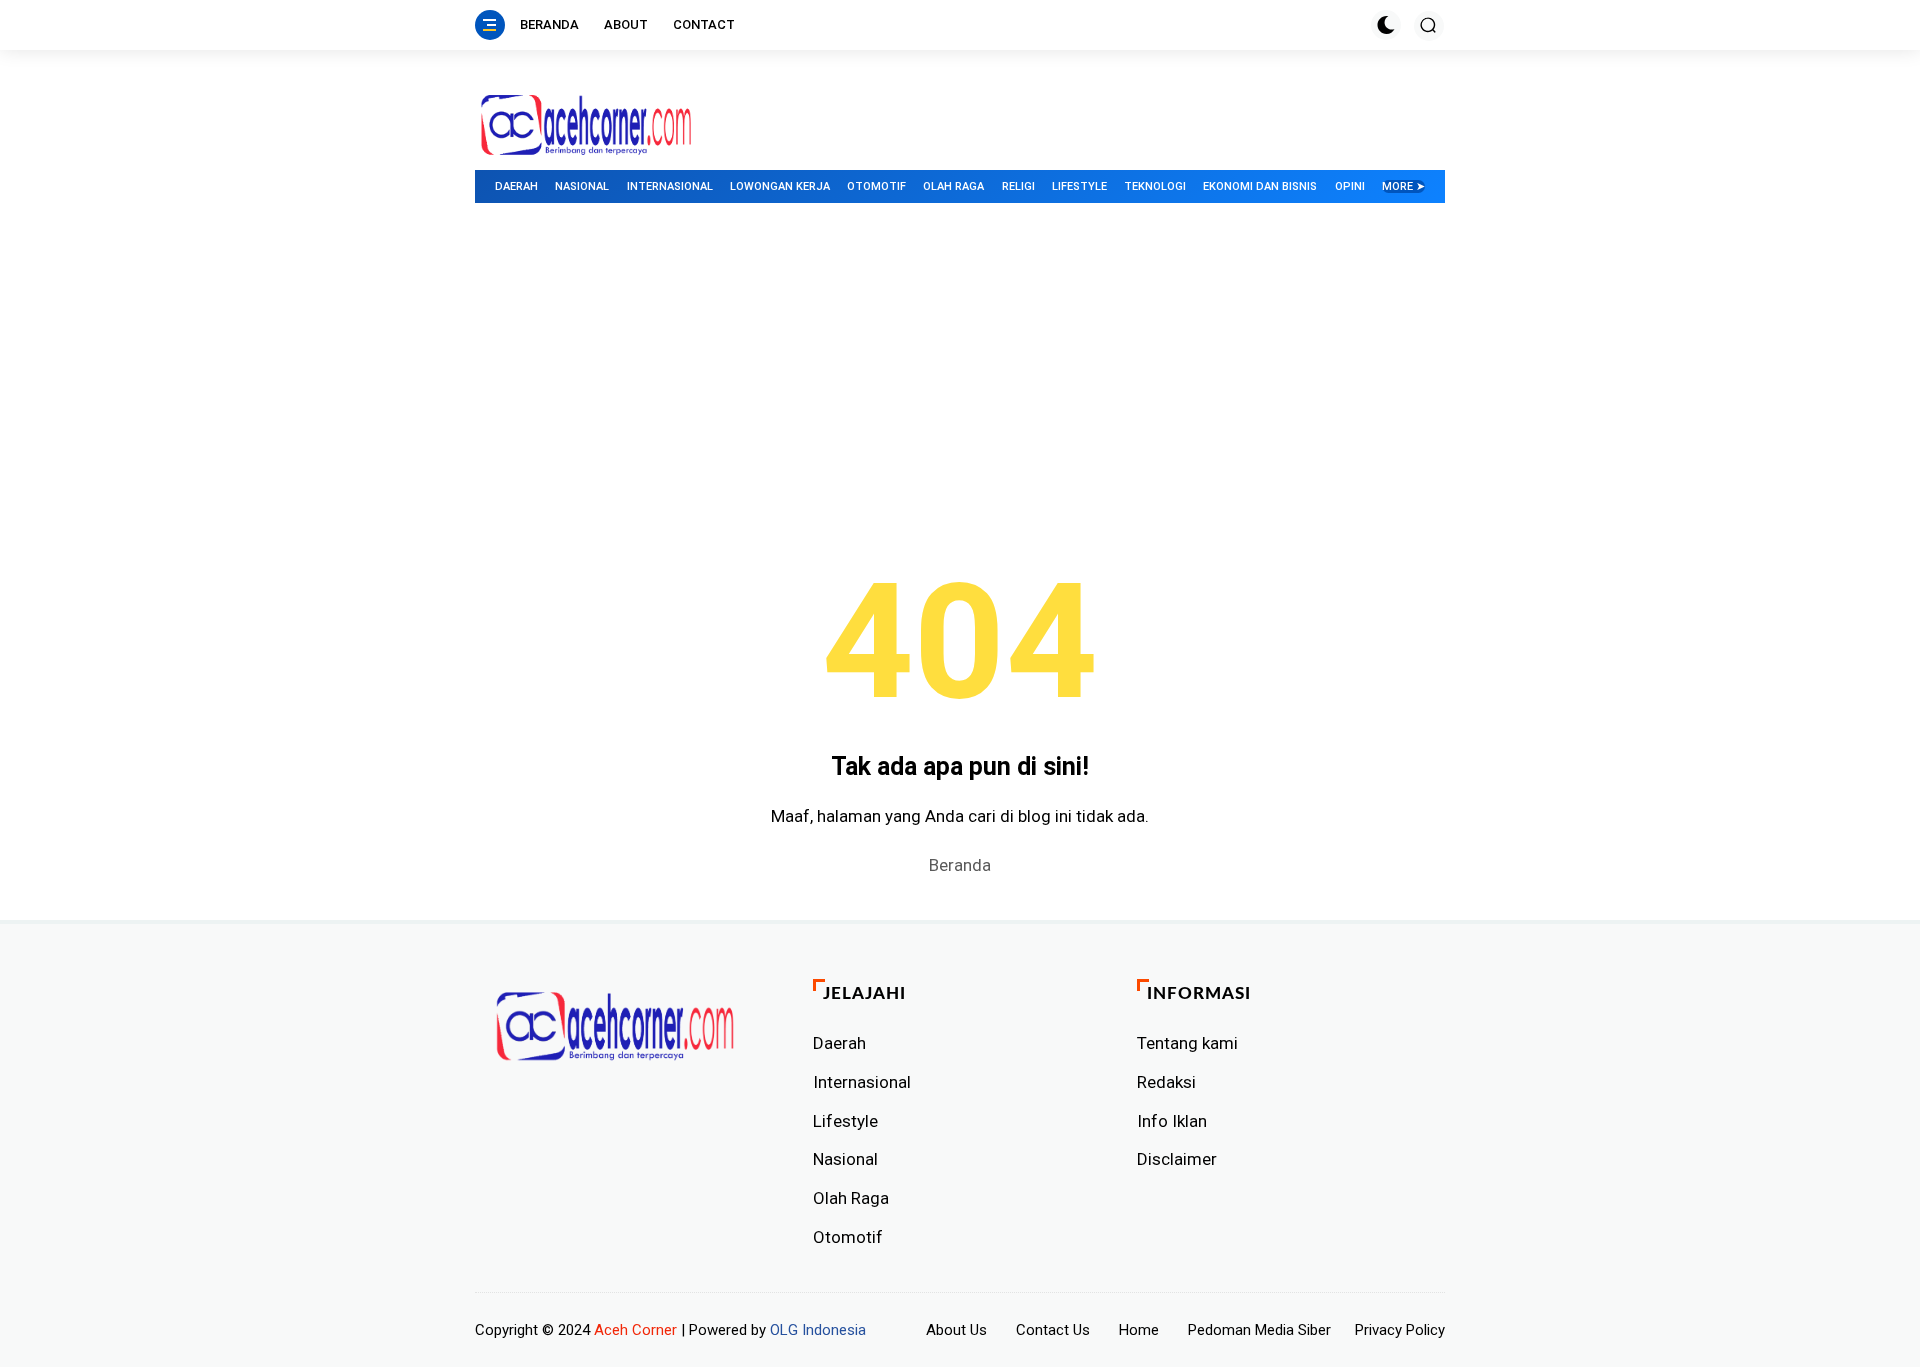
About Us (956, 1330)
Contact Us (1053, 1330)
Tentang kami (1187, 1043)
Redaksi (1166, 1082)
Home (1139, 1330)
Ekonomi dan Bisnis (1260, 186)
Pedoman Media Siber (1259, 1330)
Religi (1018, 186)
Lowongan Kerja (780, 186)
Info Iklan (1172, 1121)
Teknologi (1155, 186)
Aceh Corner (635, 1330)
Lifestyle (1079, 186)
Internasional (670, 186)
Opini (1350, 186)
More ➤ (1403, 186)
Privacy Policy (1400, 1330)
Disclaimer (1177, 1159)
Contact (704, 24)
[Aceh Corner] (586, 125)
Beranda (549, 24)
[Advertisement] (960, 373)
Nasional (582, 186)
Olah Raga (953, 186)
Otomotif (876, 186)
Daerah (516, 186)
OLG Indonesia (818, 1330)
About (626, 24)
